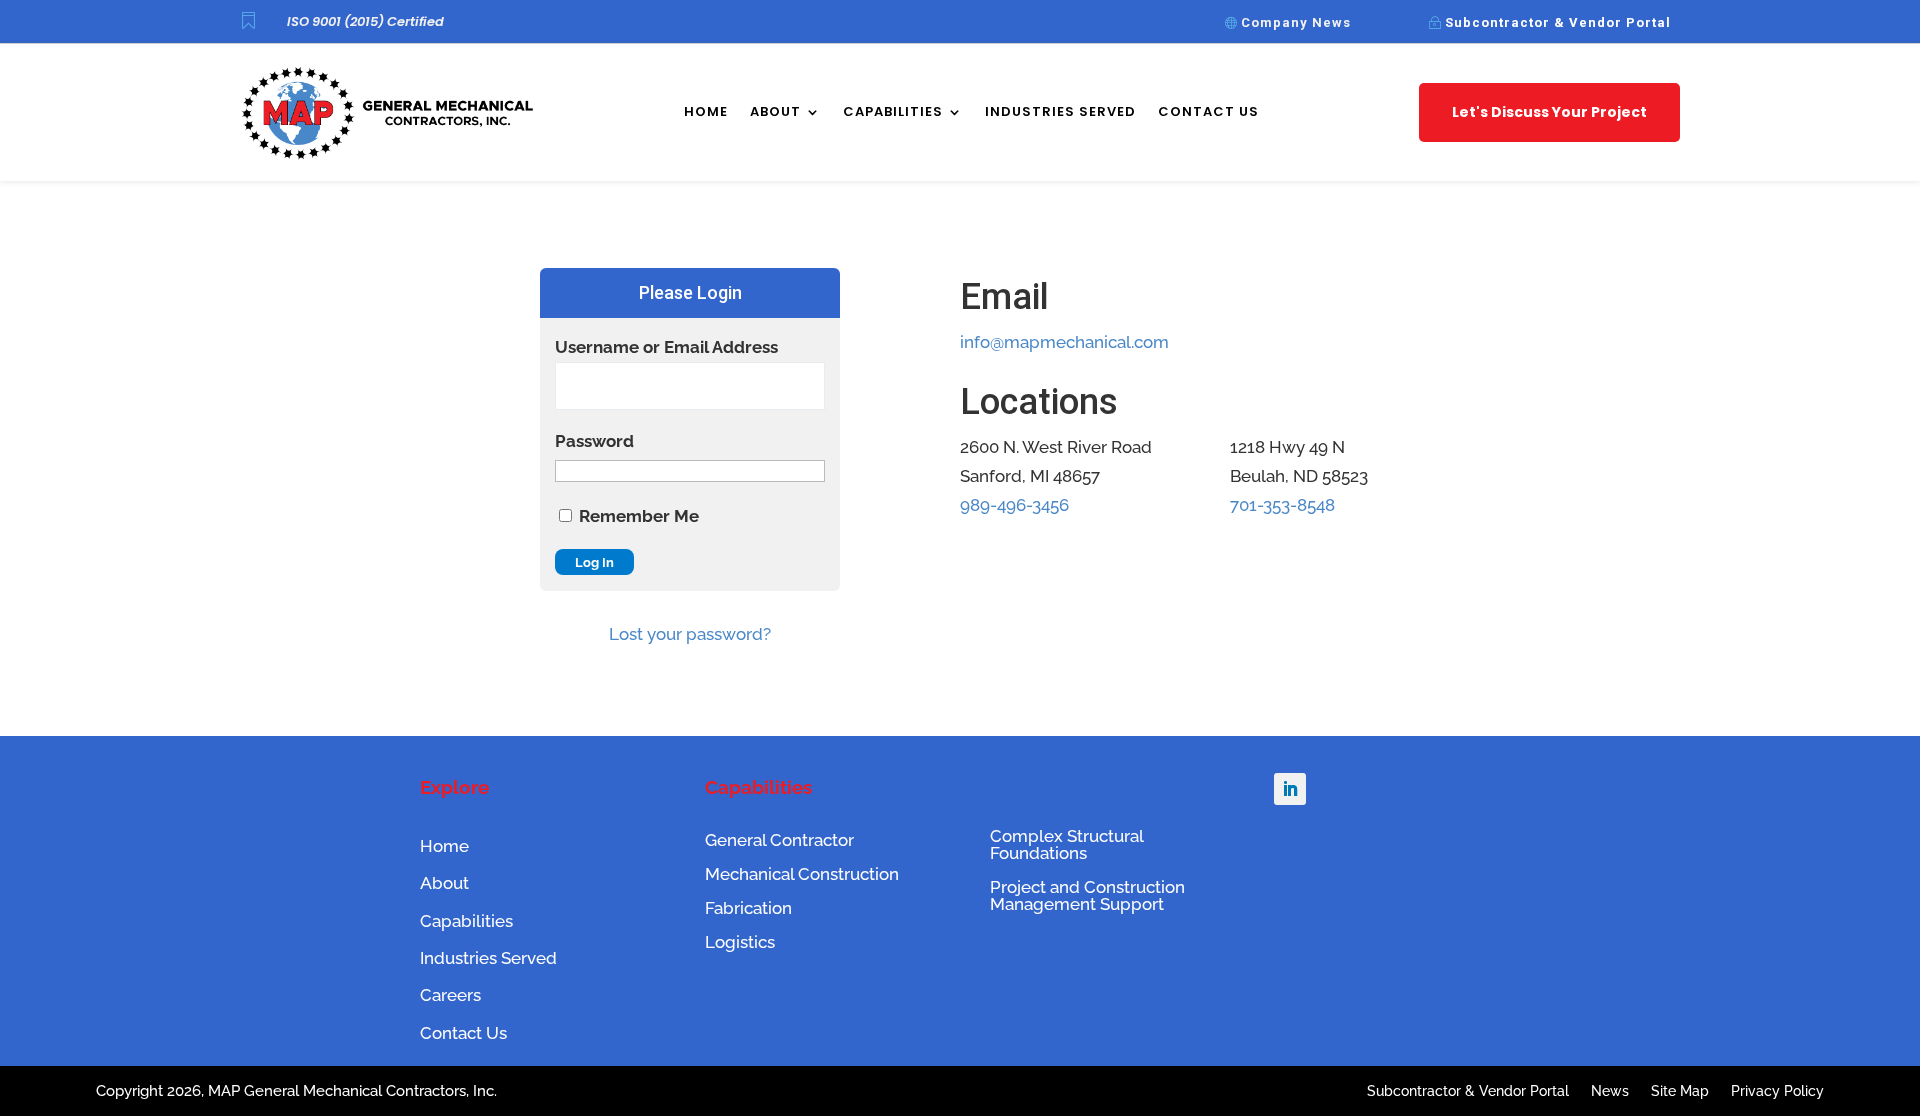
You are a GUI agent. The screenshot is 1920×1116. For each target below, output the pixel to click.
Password (594, 441)
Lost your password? (690, 634)
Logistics (740, 942)
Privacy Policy (1777, 1091)
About (775, 111)
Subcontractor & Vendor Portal (1558, 22)
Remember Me (637, 516)
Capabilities (893, 111)
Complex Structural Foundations (1066, 844)
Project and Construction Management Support (1087, 895)
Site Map (1680, 1091)
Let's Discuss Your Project (1549, 112)
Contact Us (1208, 111)
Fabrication (748, 908)
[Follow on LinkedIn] (1290, 789)
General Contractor (779, 840)
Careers (450, 995)
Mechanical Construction (802, 874)
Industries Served (1060, 111)
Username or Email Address (666, 347)
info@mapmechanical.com (1064, 342)
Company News (1296, 22)
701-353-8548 (1282, 505)
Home (706, 111)
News (1610, 1091)
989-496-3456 (1014, 505)
